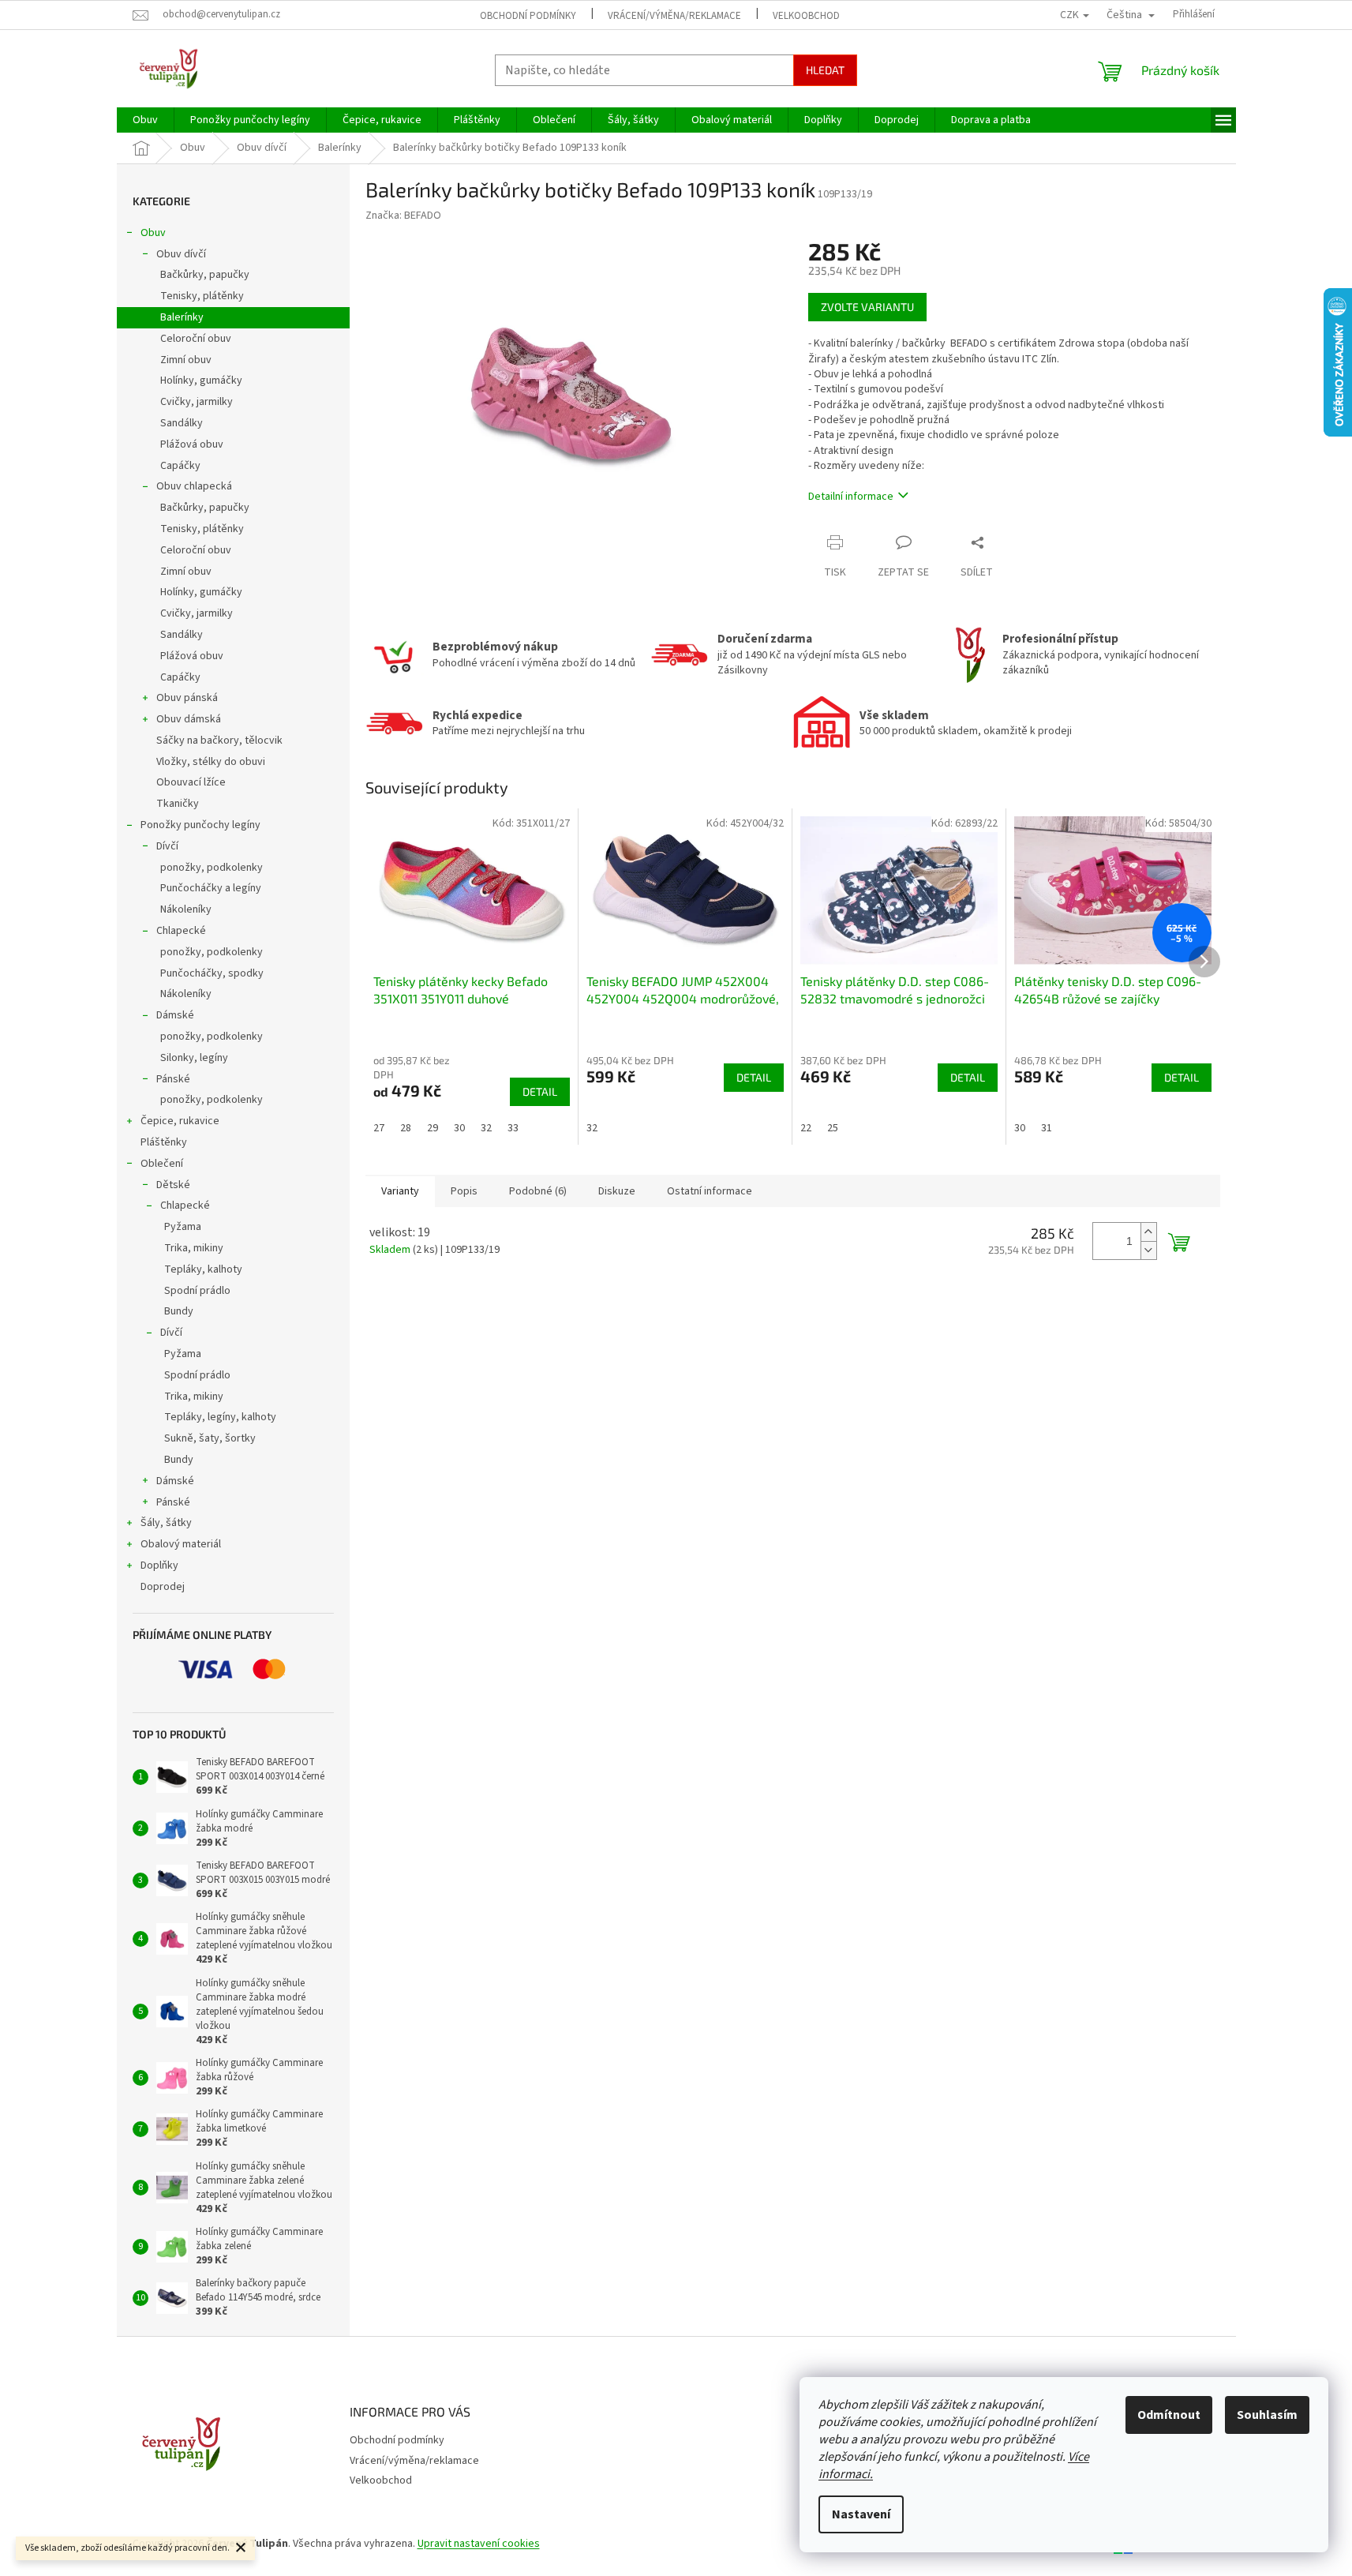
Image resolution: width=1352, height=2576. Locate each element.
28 (406, 1128)
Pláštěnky (164, 1142)
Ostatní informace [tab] (710, 1191)
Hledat (825, 70)
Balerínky (182, 317)
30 (459, 1128)
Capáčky (180, 466)
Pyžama (183, 1227)
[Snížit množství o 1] (1148, 1250)
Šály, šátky (166, 1523)
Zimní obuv (186, 360)
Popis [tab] (464, 1191)
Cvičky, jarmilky (197, 402)
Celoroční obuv (196, 339)
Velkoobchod (806, 16)
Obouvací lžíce (191, 782)
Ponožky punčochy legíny (200, 825)
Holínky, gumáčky (201, 381)
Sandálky (182, 423)
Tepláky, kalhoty (203, 1269)
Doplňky (159, 1565)
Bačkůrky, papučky (205, 275)
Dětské (173, 1185)
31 (1047, 1128)
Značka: (403, 216)
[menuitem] (145, 120)
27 (379, 1128)
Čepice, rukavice (180, 1121)
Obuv (153, 233)
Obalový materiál (181, 1544)
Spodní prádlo (197, 1291)
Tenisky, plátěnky (202, 296)
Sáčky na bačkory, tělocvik (219, 741)
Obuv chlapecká (194, 486)
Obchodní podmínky (528, 16)
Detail (540, 1091)
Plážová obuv (192, 444)
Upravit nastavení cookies (479, 2544)
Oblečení (162, 1164)
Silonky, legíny (194, 1058)
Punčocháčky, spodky (212, 973)
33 (513, 1128)
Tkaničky (178, 804)
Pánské (173, 1079)
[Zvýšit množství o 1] (1148, 1232)
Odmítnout (1169, 2415)
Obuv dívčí (181, 254)
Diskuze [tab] (617, 1191)
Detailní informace (851, 497)
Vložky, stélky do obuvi (211, 762)
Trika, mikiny (194, 1248)
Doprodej (163, 1587)
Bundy (179, 1311)
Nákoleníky (186, 909)
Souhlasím (1267, 2415)
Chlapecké (181, 931)
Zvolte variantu (867, 307)
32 (486, 1128)
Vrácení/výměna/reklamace (674, 16)
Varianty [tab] (400, 1191)
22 (806, 1128)
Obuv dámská (189, 719)
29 (433, 1128)
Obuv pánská (187, 698)
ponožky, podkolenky (212, 868)
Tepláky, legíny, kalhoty (220, 1417)
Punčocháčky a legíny (211, 888)
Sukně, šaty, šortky (210, 1438)
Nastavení (861, 2514)
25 (833, 1128)
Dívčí (167, 846)
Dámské (175, 1015)
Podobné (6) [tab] (538, 1191)
